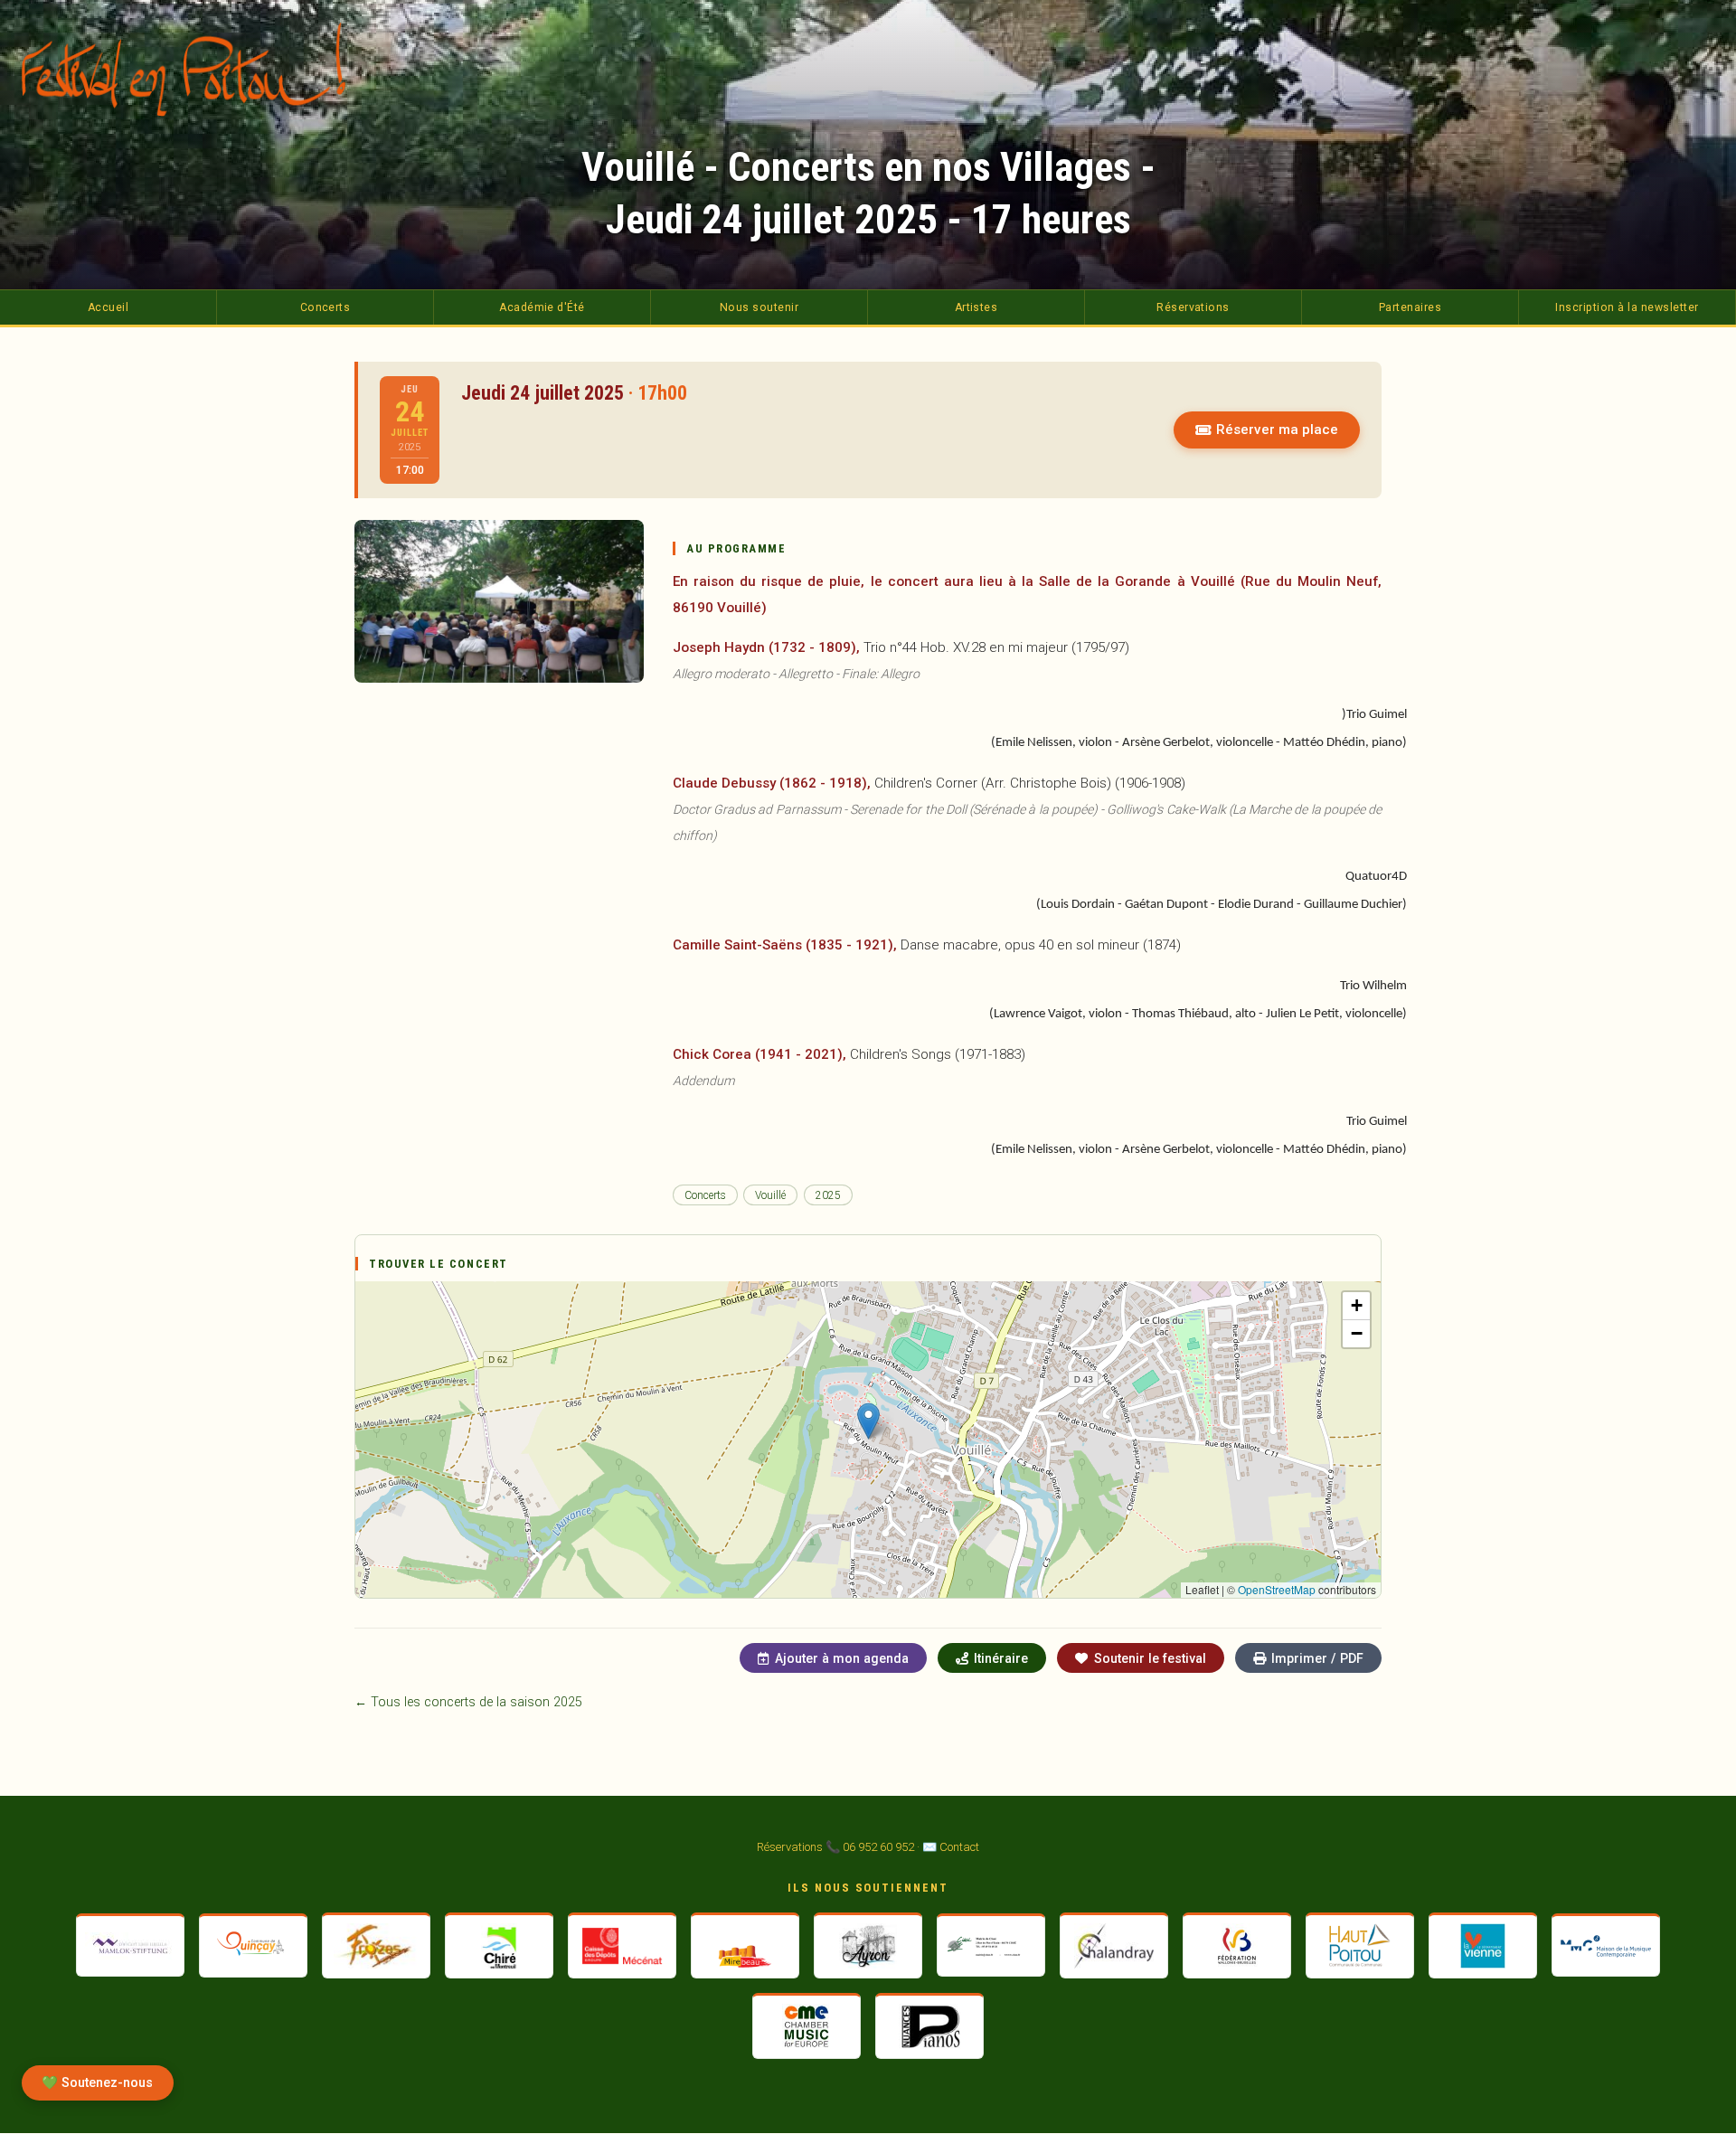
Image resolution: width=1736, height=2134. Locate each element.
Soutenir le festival (1150, 1658)
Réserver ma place (1277, 430)
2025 (828, 1195)
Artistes (976, 307)
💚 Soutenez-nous (97, 2083)
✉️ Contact (951, 1847)
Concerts (325, 307)
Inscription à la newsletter (1627, 307)
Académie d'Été (542, 307)
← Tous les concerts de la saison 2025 (468, 1702)
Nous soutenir (759, 307)
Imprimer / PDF (1317, 1658)
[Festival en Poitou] (193, 69)
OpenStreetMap (1277, 1589)
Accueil (108, 307)
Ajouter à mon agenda (842, 1658)
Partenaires (1410, 307)
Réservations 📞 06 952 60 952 (835, 1847)
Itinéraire (1001, 1658)
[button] (868, 1421)
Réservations (1193, 307)
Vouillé (770, 1195)
